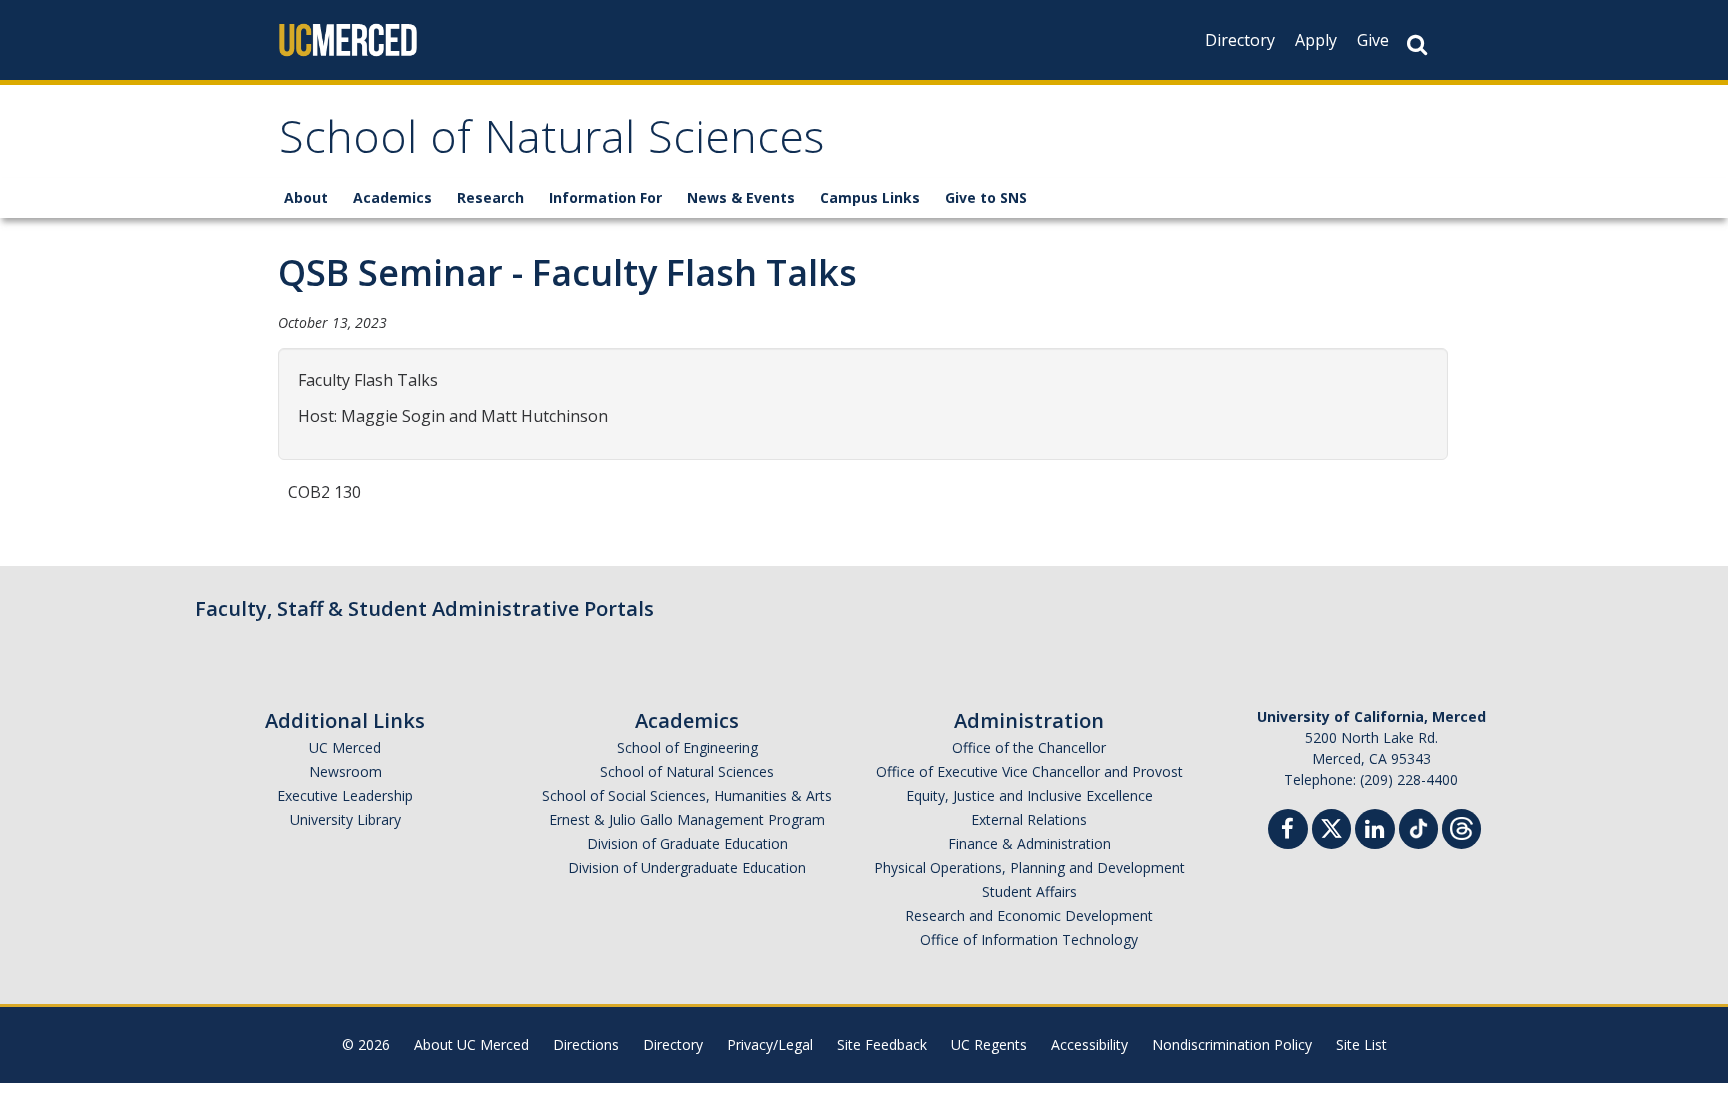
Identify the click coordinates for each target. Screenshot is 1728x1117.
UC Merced (345, 747)
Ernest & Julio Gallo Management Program (687, 819)
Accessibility (1089, 1044)
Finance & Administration (1029, 843)
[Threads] (1461, 826)
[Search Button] (1417, 44)
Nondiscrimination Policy (1232, 1044)
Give (1373, 40)
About (306, 197)
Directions (586, 1044)
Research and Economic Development (1029, 915)
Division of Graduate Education (687, 843)
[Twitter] (1331, 826)
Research (490, 197)
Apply (1316, 40)
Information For (605, 197)
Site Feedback (882, 1044)
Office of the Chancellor (1029, 747)
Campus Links (870, 197)
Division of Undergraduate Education (687, 867)
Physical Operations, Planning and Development (1029, 867)
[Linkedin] (1375, 831)
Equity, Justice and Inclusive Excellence (1029, 795)
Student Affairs (1029, 891)
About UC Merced (471, 1044)
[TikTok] (1418, 826)
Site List (1361, 1044)
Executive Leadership (345, 795)
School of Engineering (687, 747)
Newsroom (345, 771)
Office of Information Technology (1029, 939)
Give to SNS (986, 197)
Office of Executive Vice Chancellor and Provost (1029, 771)
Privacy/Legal (770, 1044)
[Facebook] (1288, 831)
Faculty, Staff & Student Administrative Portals (424, 608)
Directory (1240, 40)
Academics (392, 197)
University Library (345, 819)
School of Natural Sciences (551, 143)
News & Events (741, 197)
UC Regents (989, 1044)
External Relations (1029, 819)
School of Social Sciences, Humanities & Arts (687, 795)
